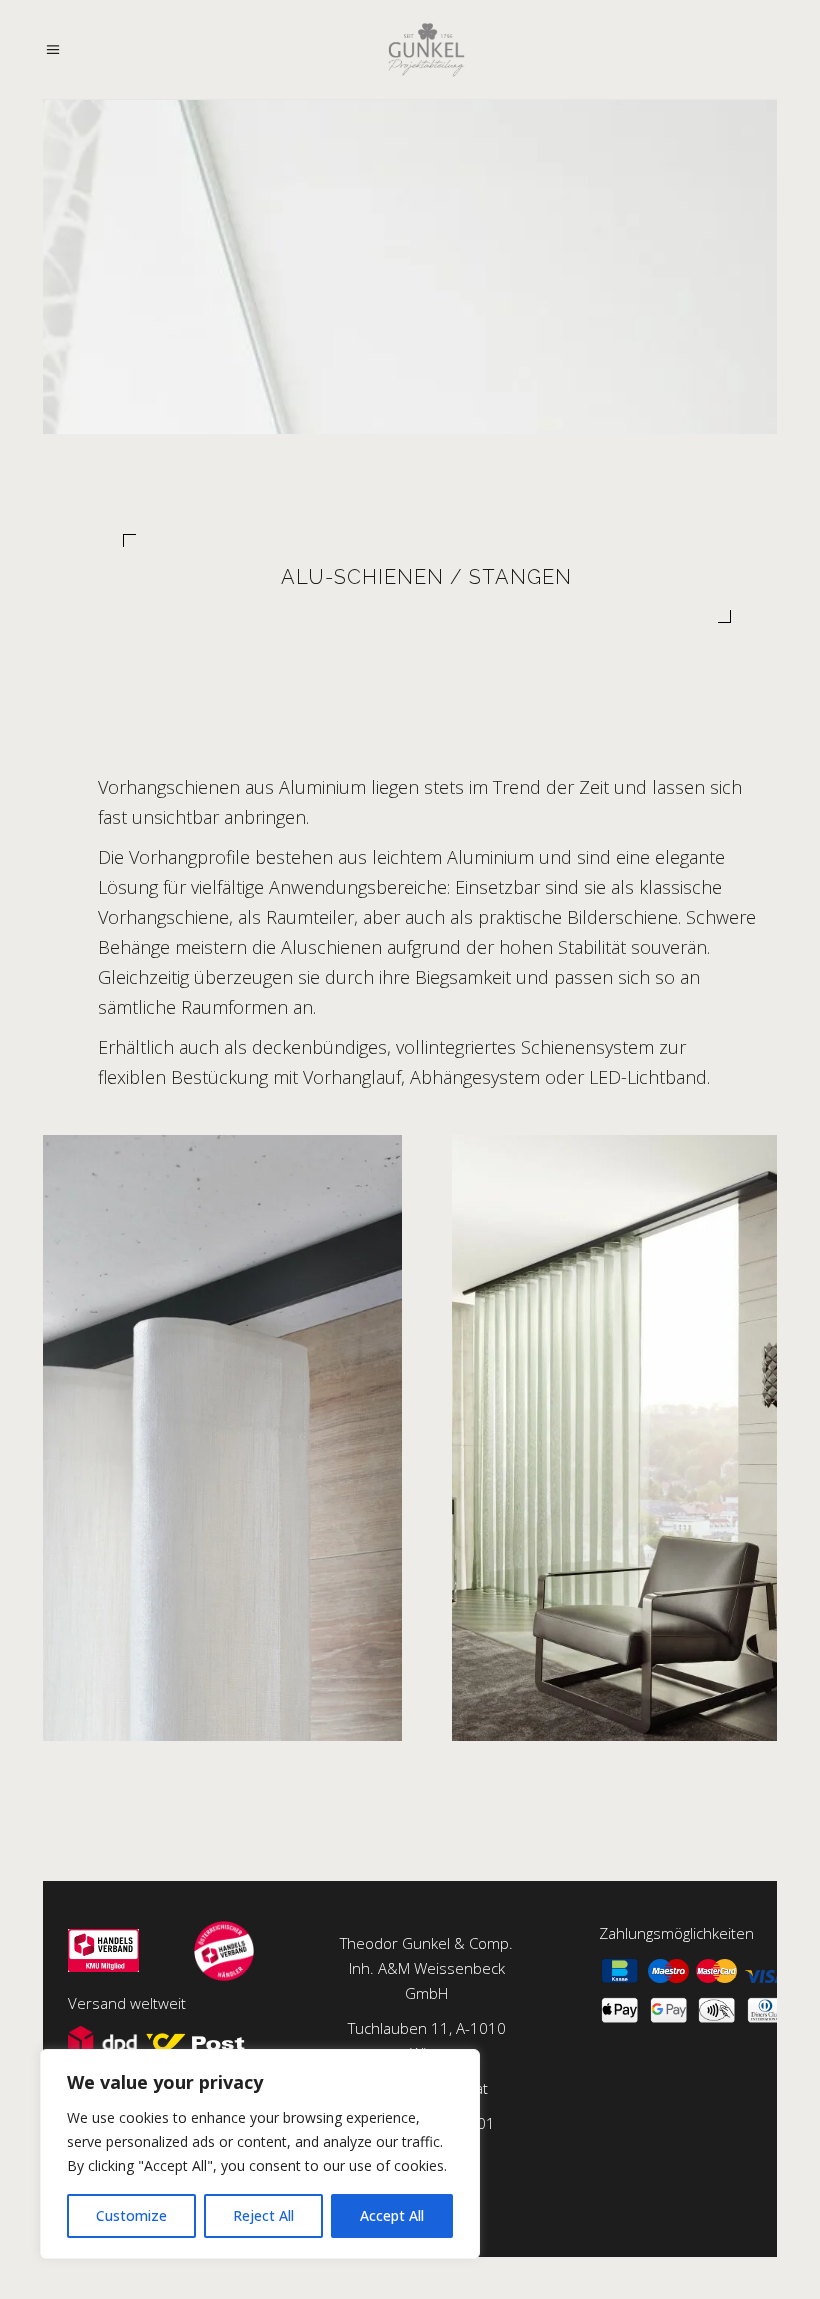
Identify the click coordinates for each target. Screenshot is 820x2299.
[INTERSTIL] (222, 1438)
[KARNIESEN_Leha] (631, 1438)
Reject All (263, 2215)
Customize (131, 2215)
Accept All (392, 2215)
